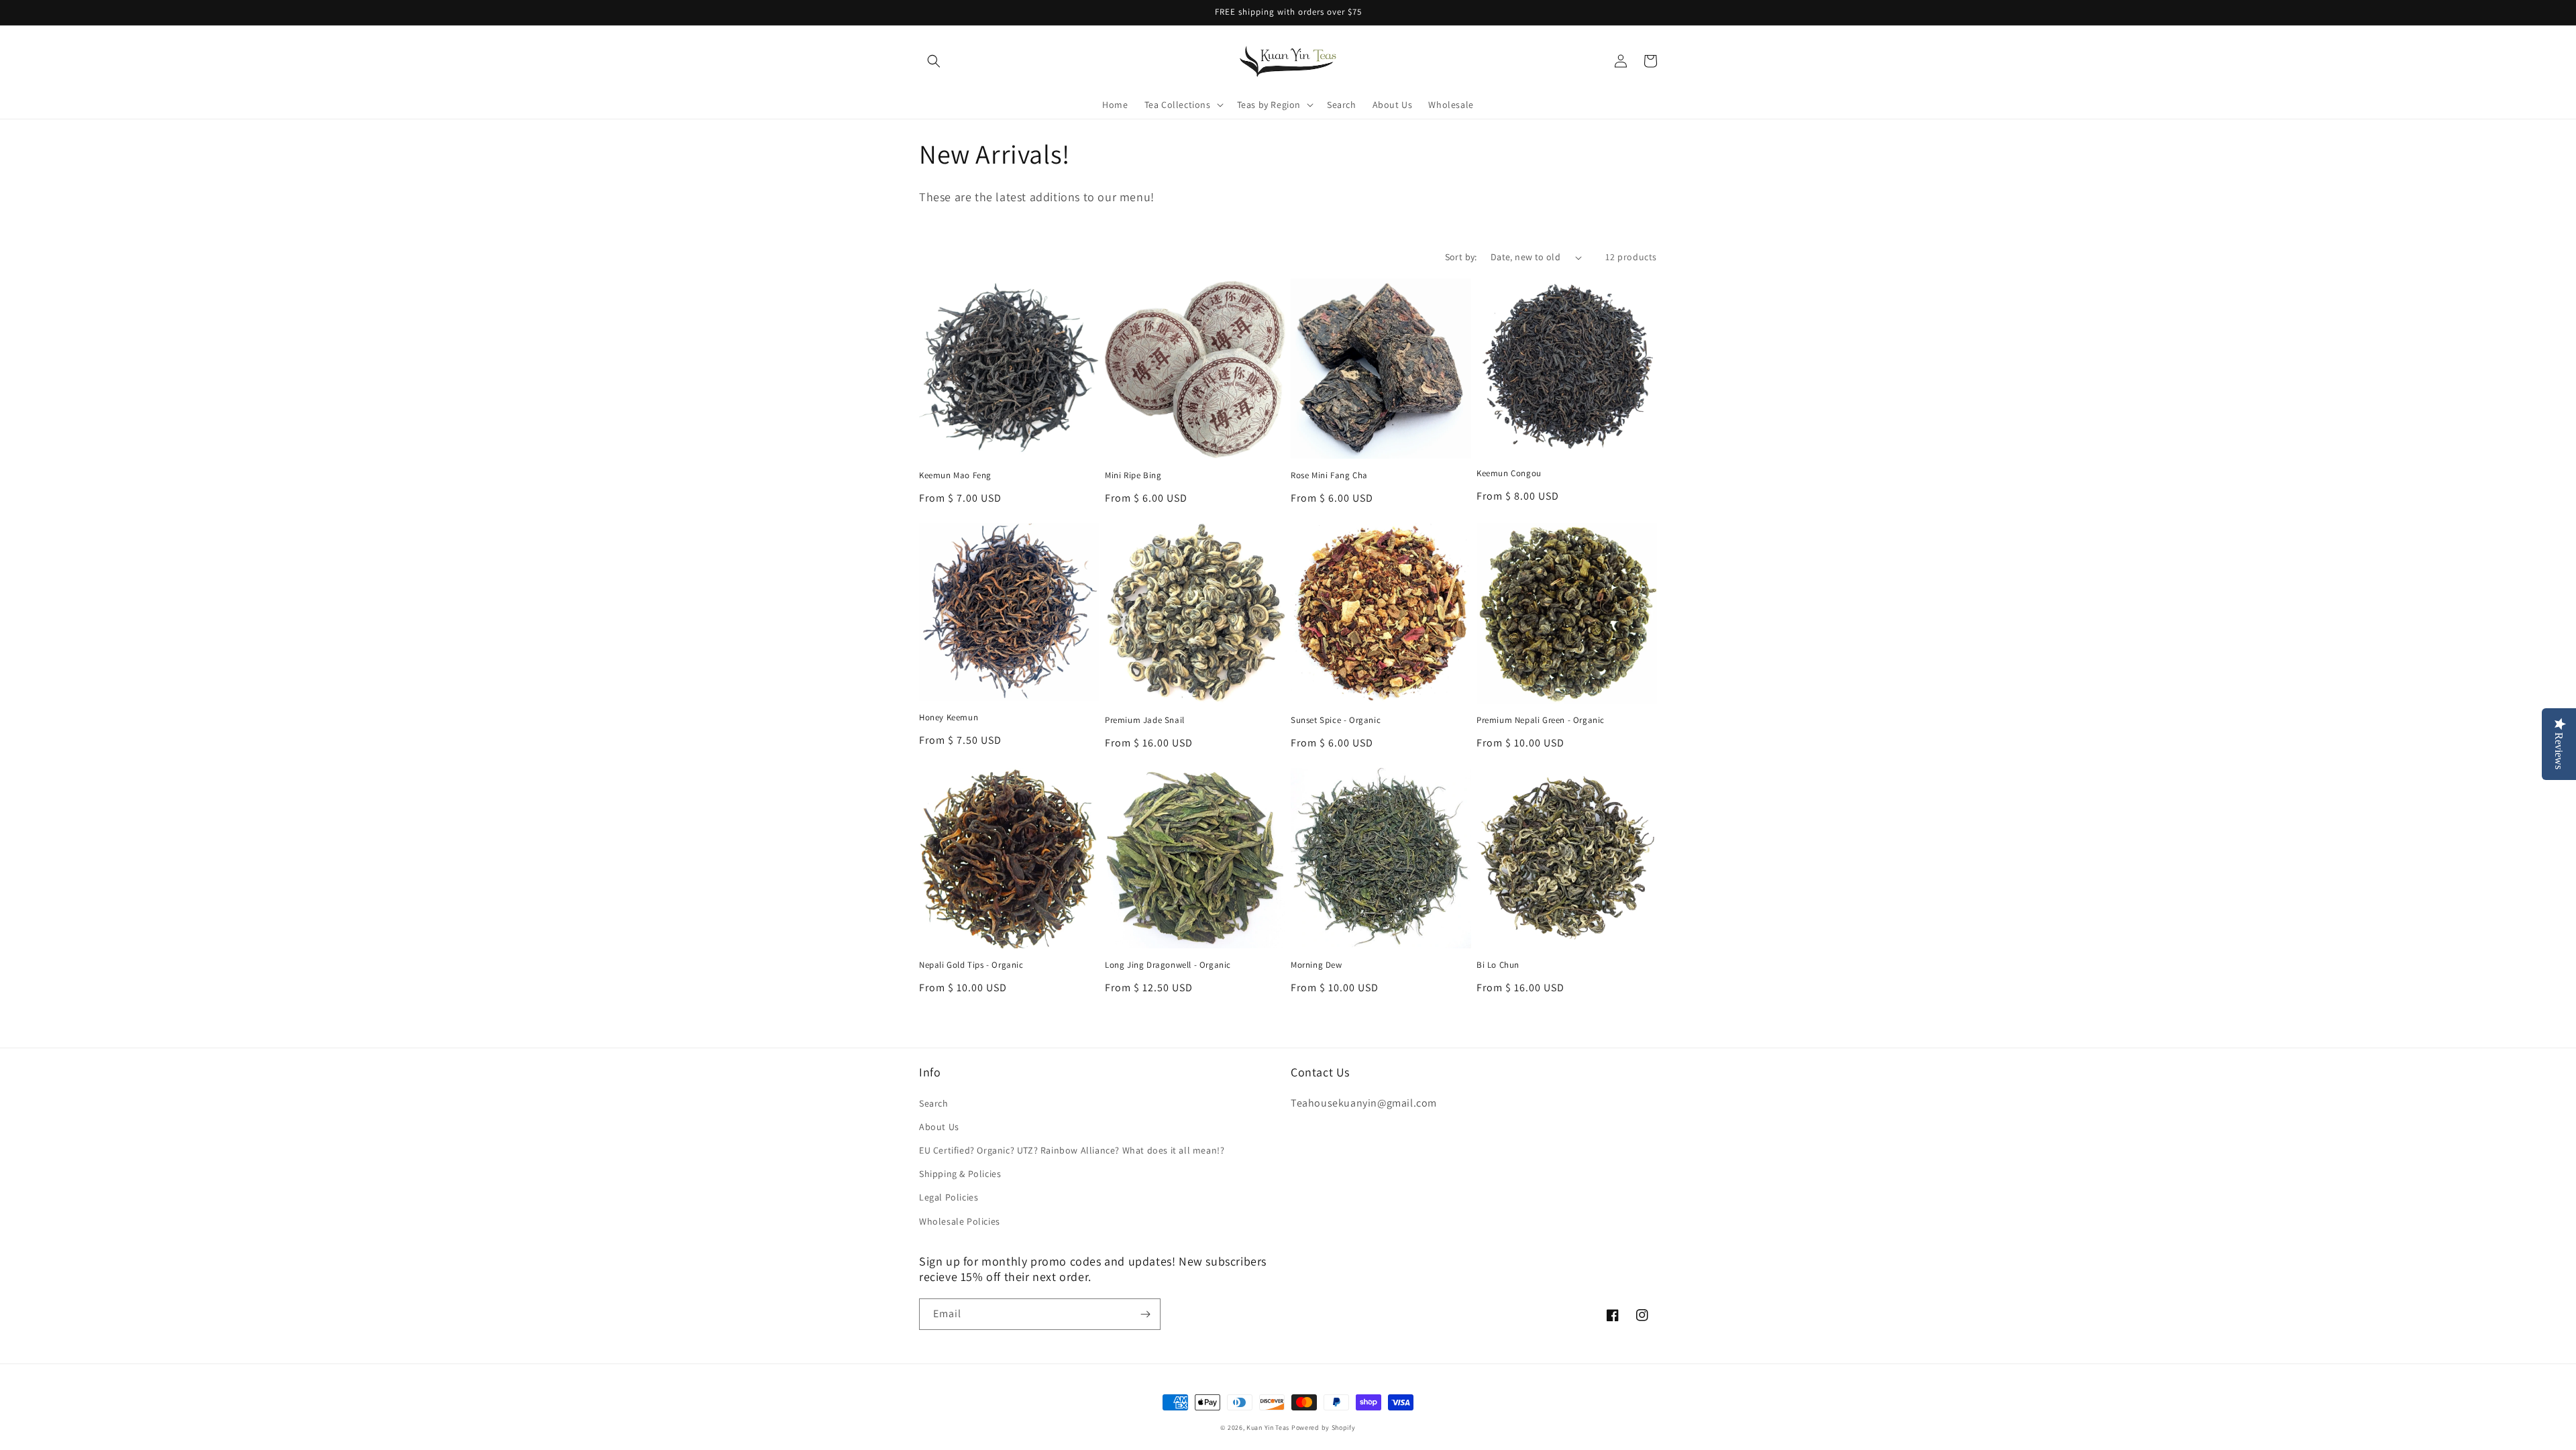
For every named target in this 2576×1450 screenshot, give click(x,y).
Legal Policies (949, 1197)
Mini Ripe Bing (1133, 476)
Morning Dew (1317, 965)
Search (934, 1103)
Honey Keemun (949, 718)
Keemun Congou (1509, 473)
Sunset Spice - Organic (1336, 720)
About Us (939, 1127)
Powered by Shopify (1324, 1428)
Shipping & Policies (960, 1174)
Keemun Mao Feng (955, 476)
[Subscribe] (1145, 1314)
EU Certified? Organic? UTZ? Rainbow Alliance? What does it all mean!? (1072, 1150)
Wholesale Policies (960, 1221)
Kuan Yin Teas (1268, 1428)
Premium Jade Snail (1145, 720)
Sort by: (1461, 257)
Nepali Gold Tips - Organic (971, 965)
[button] (934, 61)
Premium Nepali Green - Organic (1541, 720)
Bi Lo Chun (1498, 965)
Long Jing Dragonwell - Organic (1168, 965)
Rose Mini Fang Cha (1329, 476)
